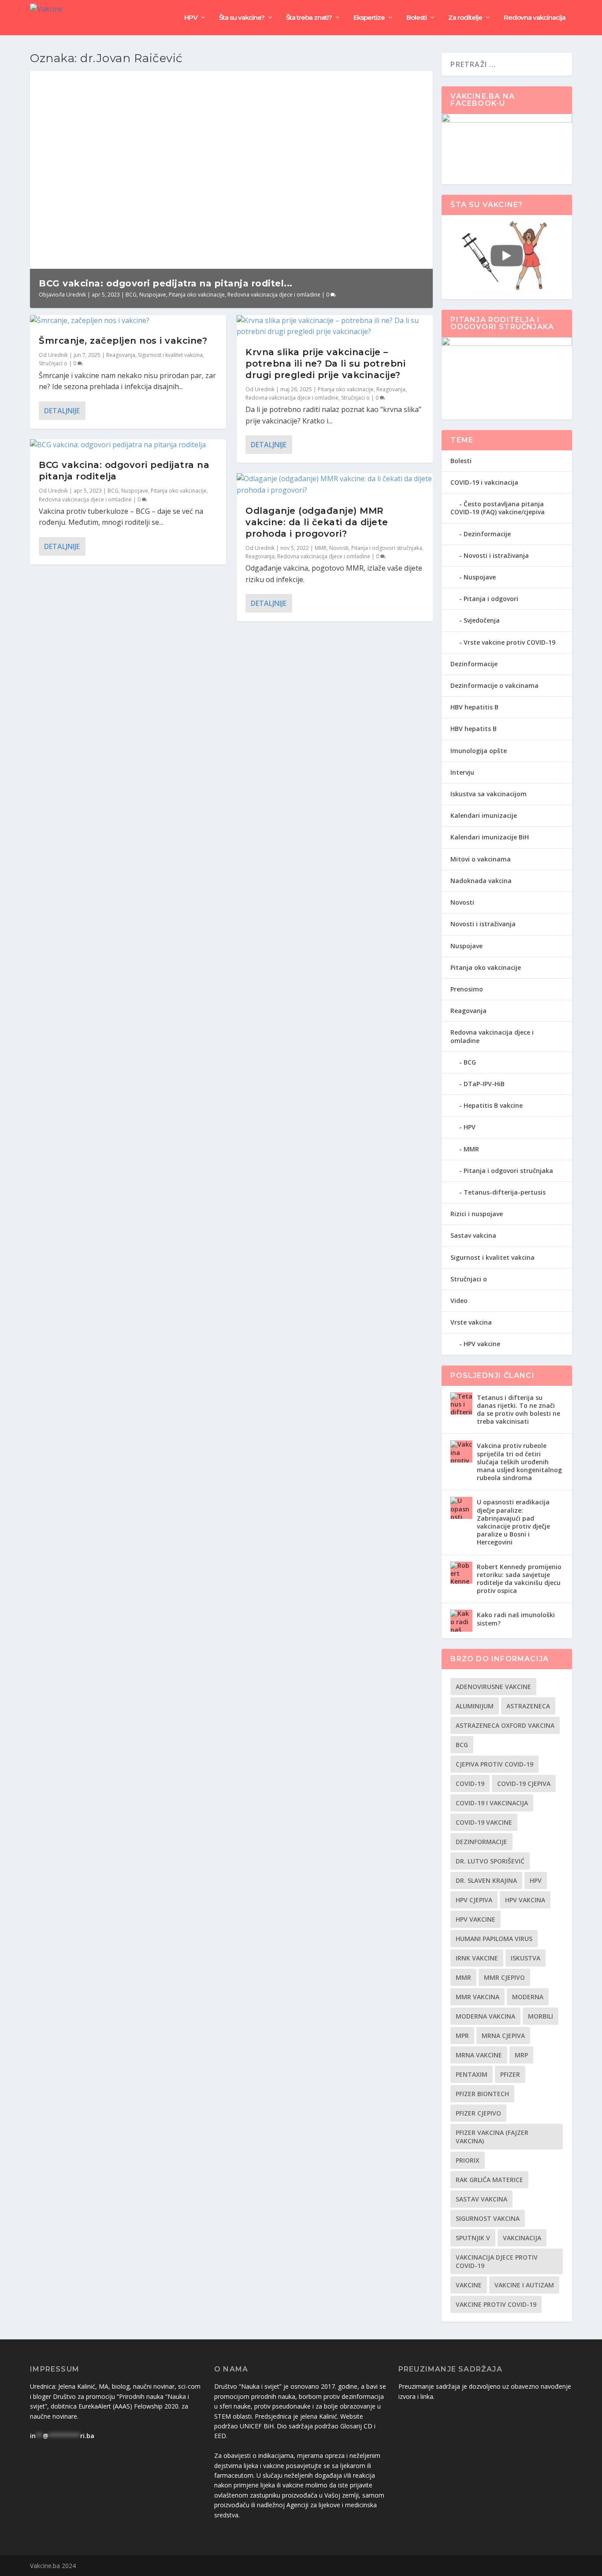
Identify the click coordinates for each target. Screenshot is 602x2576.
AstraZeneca (528, 1706)
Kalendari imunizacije (484, 815)
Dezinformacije (487, 534)
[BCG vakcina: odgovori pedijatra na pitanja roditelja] (128, 445)
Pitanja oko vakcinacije (197, 295)
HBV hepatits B (474, 729)
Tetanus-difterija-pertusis (505, 1192)
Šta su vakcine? (242, 18)
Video (459, 1301)
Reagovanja (121, 355)
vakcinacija (522, 2238)
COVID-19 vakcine (484, 1822)
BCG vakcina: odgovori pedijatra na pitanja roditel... (166, 283)
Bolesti (416, 18)
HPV (191, 18)
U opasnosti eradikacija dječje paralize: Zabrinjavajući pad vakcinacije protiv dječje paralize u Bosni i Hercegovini (513, 1522)
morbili (541, 2016)
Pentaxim (472, 2074)
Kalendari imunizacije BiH (490, 837)
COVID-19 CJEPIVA (524, 1784)
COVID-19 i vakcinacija (484, 482)
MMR (321, 548)
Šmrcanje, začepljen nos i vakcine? (123, 341)
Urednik (76, 295)
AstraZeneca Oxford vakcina (505, 1725)
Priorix (468, 2160)
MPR (462, 2036)
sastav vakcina (481, 2199)
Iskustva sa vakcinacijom (489, 794)
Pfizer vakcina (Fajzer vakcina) (492, 2137)
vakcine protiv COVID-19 (496, 2304)
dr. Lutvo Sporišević (490, 1861)
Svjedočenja (482, 620)
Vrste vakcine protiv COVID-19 (509, 642)
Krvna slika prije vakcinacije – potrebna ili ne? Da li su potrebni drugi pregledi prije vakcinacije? (325, 364)
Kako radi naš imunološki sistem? (516, 1619)
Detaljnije (62, 411)
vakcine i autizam (524, 2285)
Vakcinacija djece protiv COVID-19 (497, 2261)
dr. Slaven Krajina (486, 1880)
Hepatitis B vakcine (493, 1105)
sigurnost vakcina (488, 2218)
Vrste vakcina (471, 1322)
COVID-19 (470, 1784)
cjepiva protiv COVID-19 (494, 1764)
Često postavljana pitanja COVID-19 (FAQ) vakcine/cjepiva (498, 508)
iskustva (526, 1958)
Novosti (339, 548)
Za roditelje (465, 18)
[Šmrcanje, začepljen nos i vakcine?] (128, 321)
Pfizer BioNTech (482, 2094)
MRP (521, 2055)
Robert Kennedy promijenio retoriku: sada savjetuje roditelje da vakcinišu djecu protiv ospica (519, 1579)
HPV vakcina (525, 1900)
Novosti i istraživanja (496, 555)
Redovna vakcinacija (535, 18)
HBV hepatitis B (474, 707)
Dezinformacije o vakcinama (494, 685)
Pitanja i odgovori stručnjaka (387, 548)
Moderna (528, 1997)
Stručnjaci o (53, 363)
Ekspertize (369, 18)
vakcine (469, 2285)
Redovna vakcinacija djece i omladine (274, 295)
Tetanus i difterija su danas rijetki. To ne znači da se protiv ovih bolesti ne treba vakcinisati (518, 1410)
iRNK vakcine (477, 1958)
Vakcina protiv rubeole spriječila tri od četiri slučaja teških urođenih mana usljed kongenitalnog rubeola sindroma (519, 1462)
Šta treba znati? (309, 18)
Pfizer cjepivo (478, 2113)
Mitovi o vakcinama (481, 859)
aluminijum (475, 1706)
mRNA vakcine (479, 2055)
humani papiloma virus (494, 1939)
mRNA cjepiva (503, 2036)
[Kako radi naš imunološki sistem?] (461, 1621)
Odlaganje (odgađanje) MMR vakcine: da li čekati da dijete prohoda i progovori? (317, 522)
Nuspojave (153, 295)
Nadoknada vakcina (481, 881)
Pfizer (510, 2074)
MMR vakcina (478, 1997)
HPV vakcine (482, 1344)
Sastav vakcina (473, 1235)
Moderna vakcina (485, 2016)
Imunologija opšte (479, 751)
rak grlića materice (489, 2180)
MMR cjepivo (504, 1977)
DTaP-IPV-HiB (484, 1084)
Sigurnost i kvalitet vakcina (170, 355)
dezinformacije (481, 1842)
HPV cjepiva (474, 1900)
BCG (131, 295)
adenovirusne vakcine (493, 1687)
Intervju (462, 772)
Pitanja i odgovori (491, 599)
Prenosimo (467, 989)
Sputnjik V (473, 2238)
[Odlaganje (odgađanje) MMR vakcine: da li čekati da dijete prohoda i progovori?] (335, 484)
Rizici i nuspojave (477, 1214)
